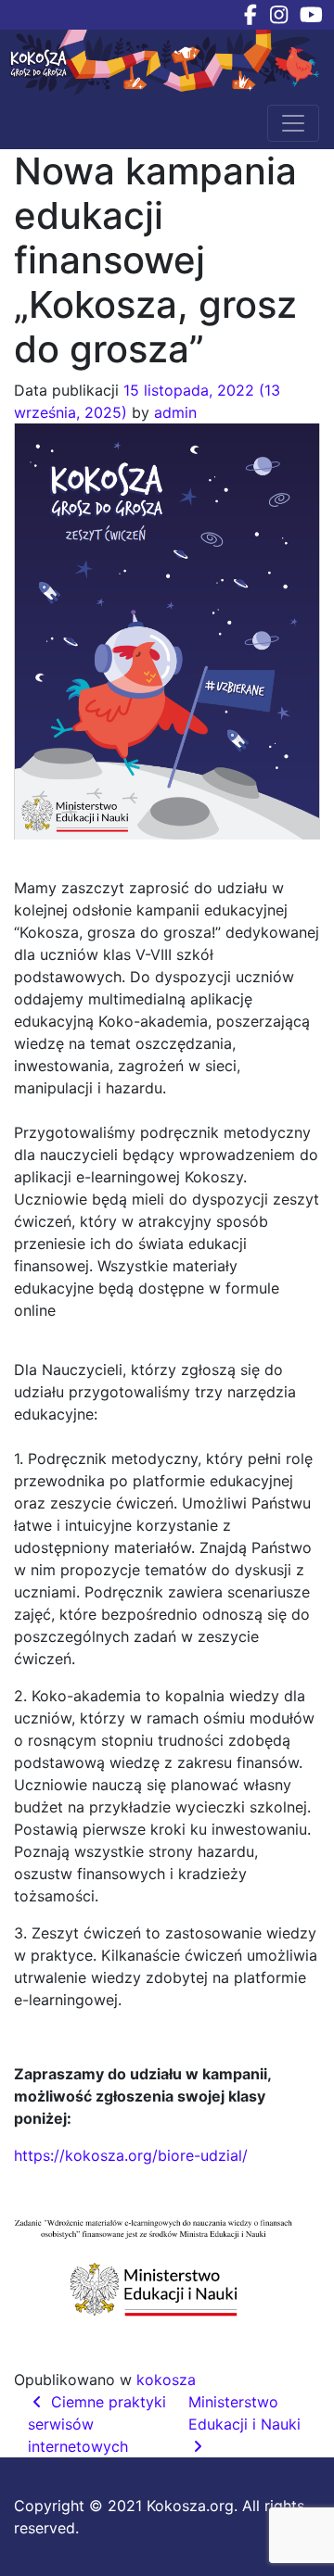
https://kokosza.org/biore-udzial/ (131, 2155)
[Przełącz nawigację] (293, 123)
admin (175, 412)
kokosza (166, 2380)
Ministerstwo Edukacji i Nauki (247, 2413)
